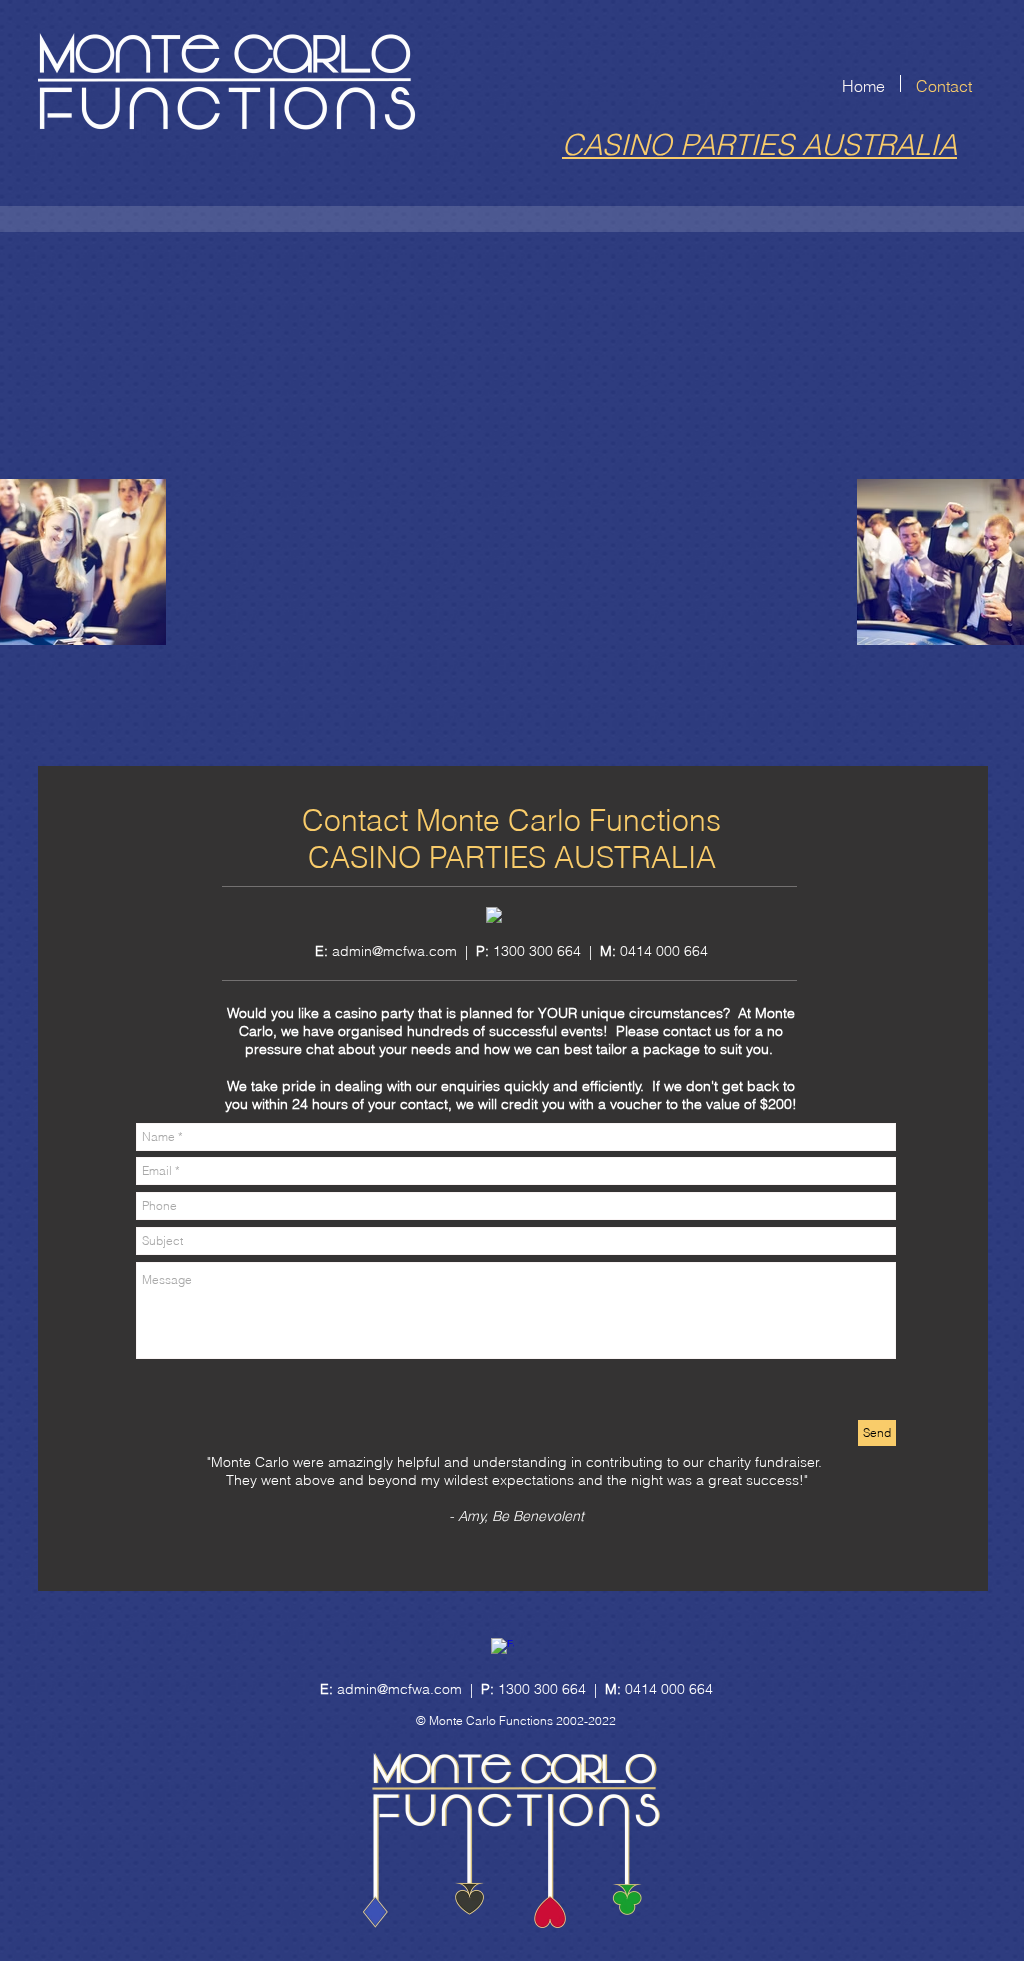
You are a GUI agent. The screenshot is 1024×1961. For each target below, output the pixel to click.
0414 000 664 (664, 951)
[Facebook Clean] (494, 915)
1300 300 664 (542, 1689)
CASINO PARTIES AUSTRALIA (759, 144)
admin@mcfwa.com (394, 951)
